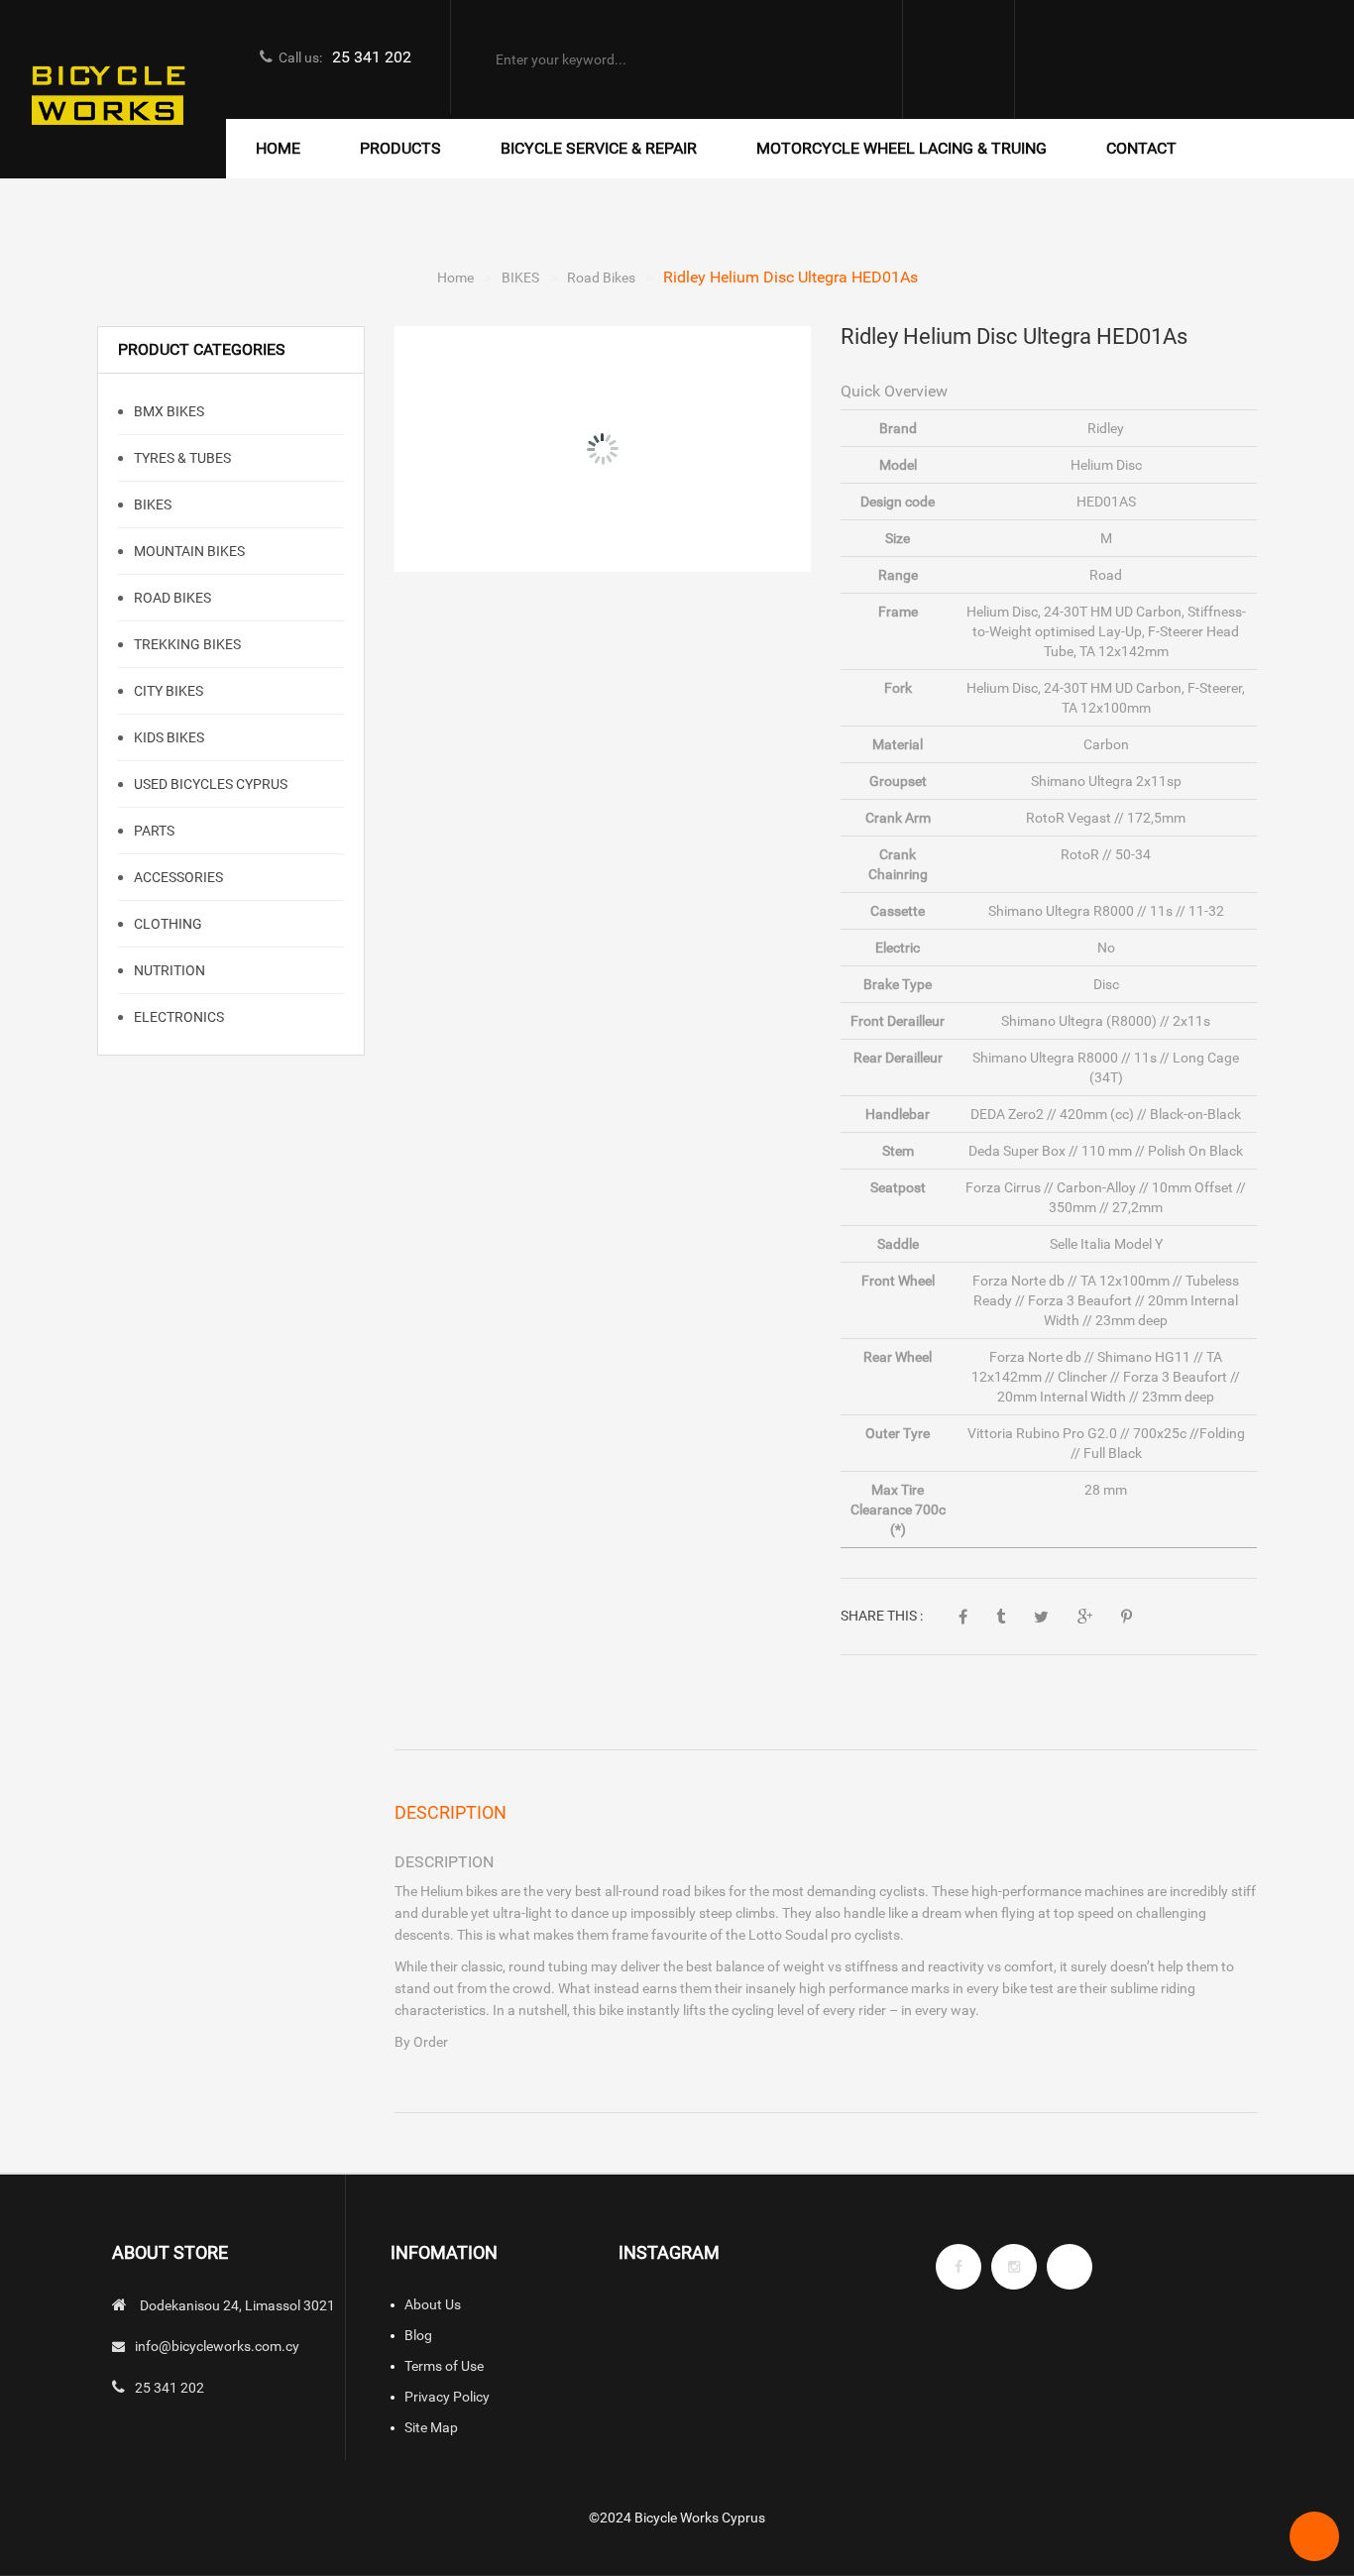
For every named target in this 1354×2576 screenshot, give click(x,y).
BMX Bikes (168, 411)
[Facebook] (959, 2267)
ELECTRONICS (177, 1017)
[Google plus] (1070, 2267)
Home (455, 278)
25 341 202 (372, 57)
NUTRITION (168, 970)
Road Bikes (601, 278)
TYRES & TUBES (181, 458)
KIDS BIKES (168, 737)
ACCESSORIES (177, 877)
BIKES (520, 278)
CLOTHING (167, 924)
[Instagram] (1014, 2267)
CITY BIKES (167, 691)
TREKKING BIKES (186, 644)
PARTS (153, 831)
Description (451, 1812)
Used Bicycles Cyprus (209, 784)
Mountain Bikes (188, 551)
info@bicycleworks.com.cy (217, 2346)
